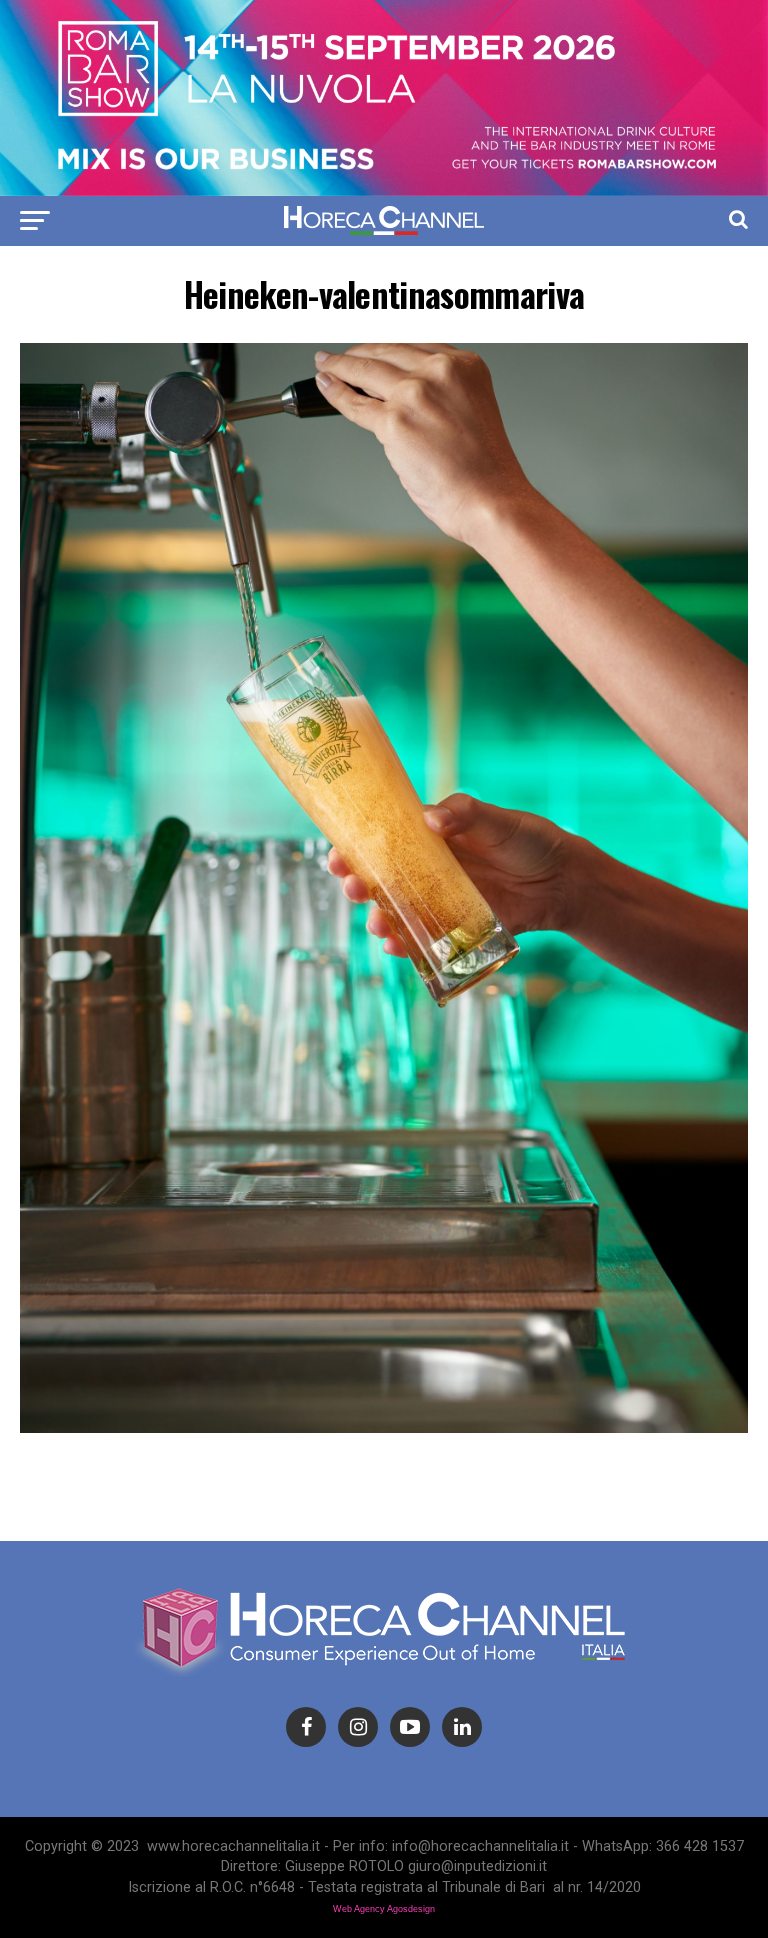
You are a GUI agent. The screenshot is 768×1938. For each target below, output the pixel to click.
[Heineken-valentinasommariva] (384, 1427)
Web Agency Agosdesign (384, 1909)
